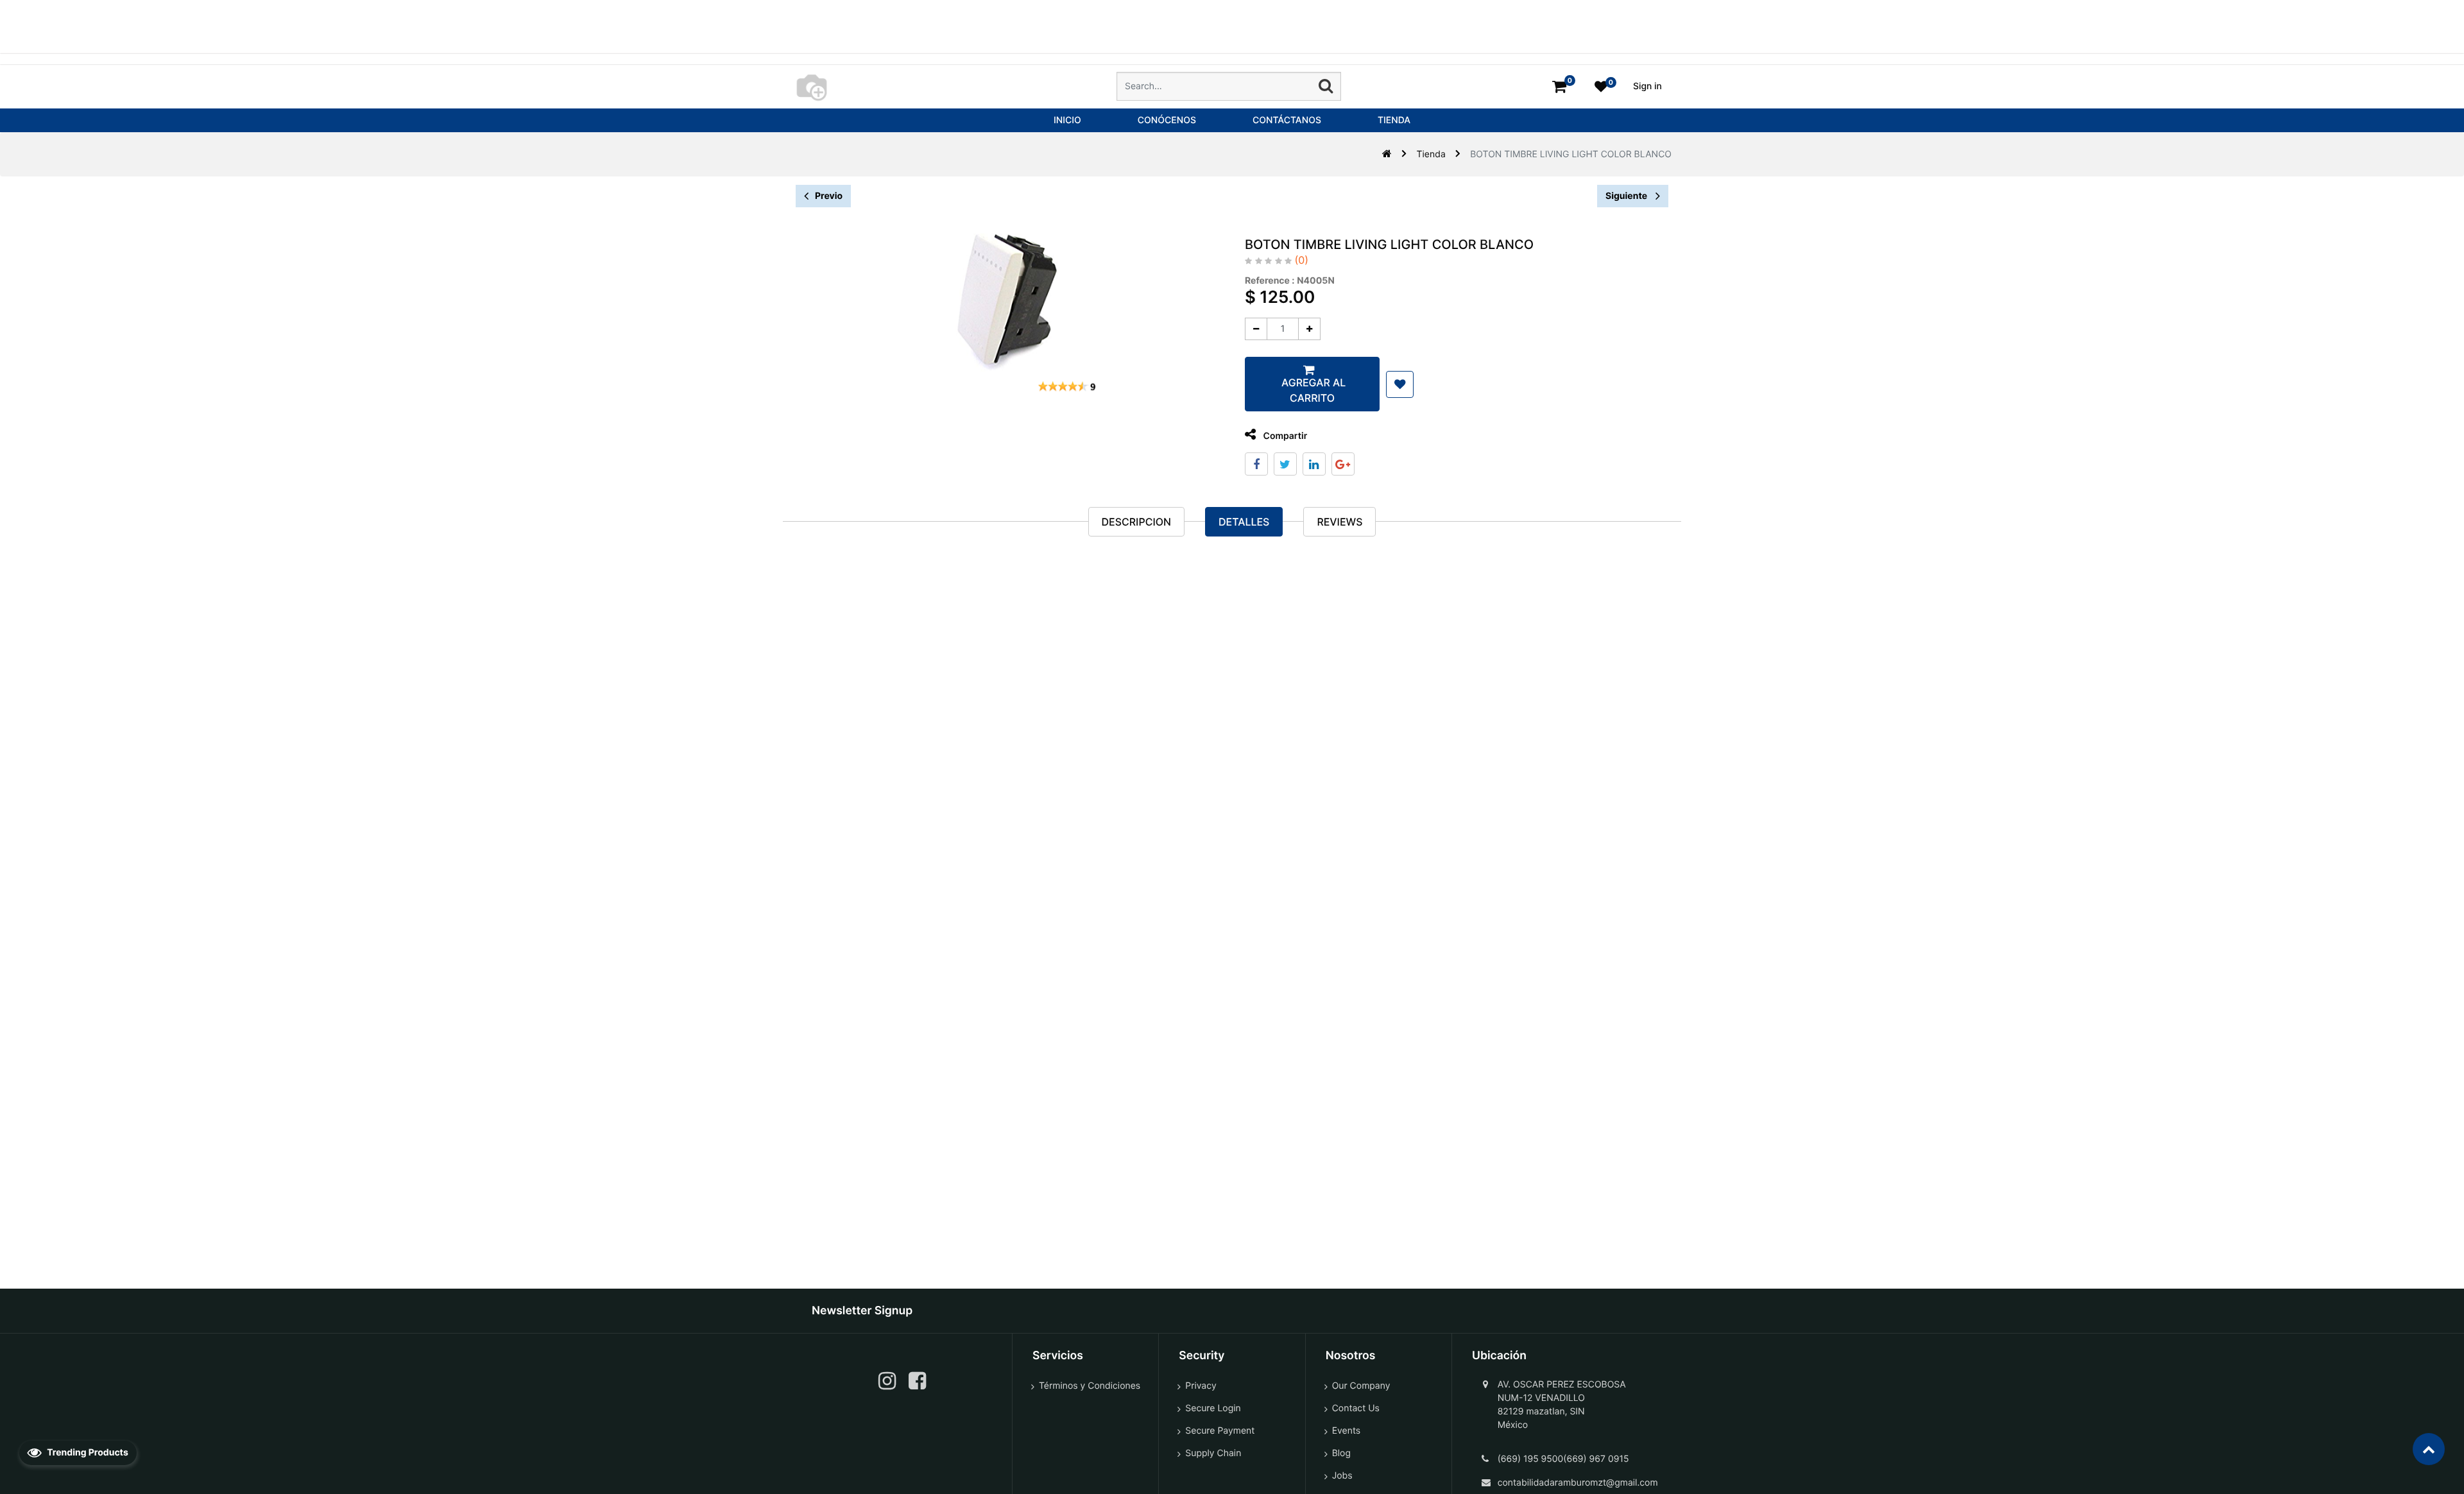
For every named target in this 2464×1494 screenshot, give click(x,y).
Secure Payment (1220, 1431)
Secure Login (1213, 1408)
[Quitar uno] (1256, 329)
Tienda (1431, 154)
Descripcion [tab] (1136, 522)
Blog (1341, 1453)
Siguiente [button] (1627, 196)
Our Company (1361, 1386)
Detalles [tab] (1244, 522)
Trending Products (87, 1453)
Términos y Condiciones (1090, 1386)
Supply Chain (1213, 1453)
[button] (1400, 384)
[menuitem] (1067, 120)
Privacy (1201, 1386)
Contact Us (1356, 1408)
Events (1347, 1431)
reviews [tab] (1339, 522)
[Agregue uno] (1309, 329)
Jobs (1342, 1476)
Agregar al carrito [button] (1312, 390)
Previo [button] (829, 196)
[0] (1559, 86)
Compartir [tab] (1284, 436)
